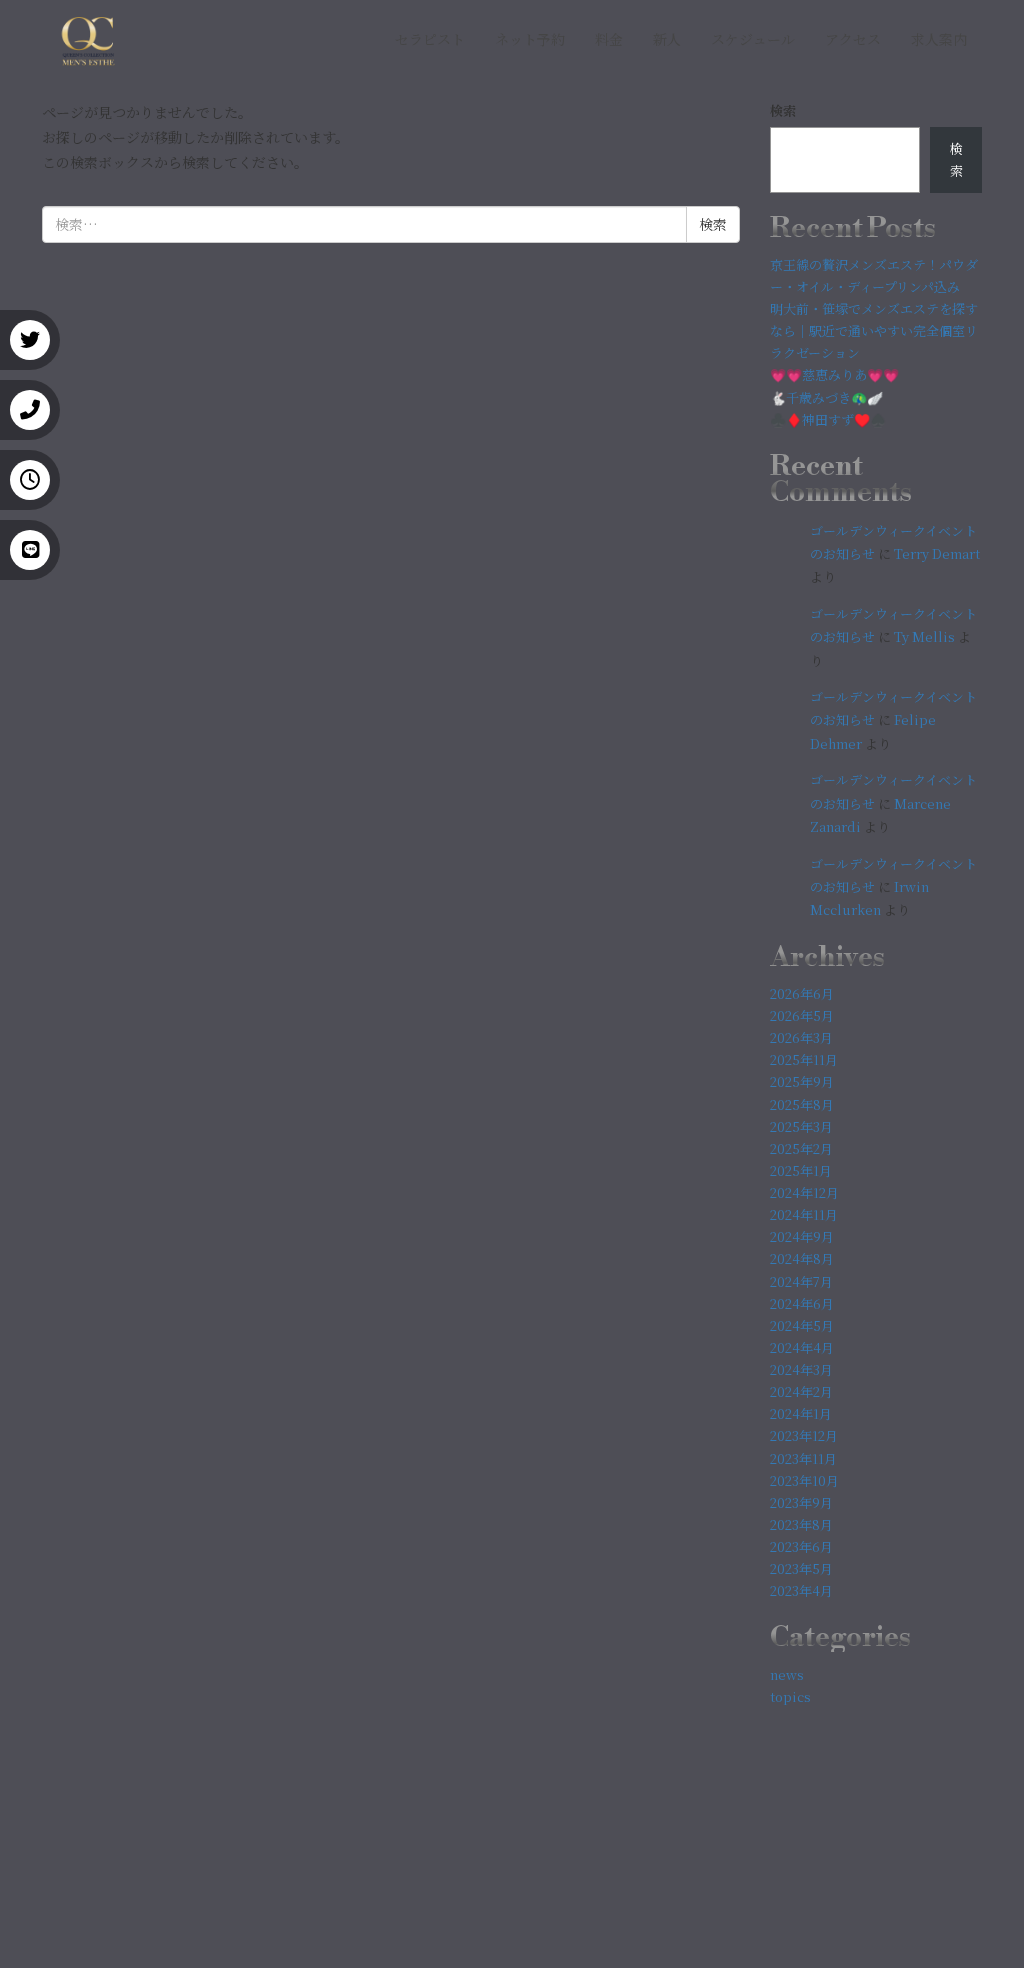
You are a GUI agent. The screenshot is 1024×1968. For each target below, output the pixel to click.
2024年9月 (802, 1236)
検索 (783, 110)
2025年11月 (804, 1059)
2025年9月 (802, 1081)
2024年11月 (804, 1214)
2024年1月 (801, 1413)
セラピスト (430, 39)
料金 (609, 39)
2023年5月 (801, 1568)
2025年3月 (801, 1126)
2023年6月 (801, 1546)
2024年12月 (804, 1192)
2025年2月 (801, 1148)
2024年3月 (801, 1369)
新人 (667, 39)
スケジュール (753, 39)
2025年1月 (801, 1170)
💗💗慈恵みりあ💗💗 (834, 374)
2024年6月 (802, 1303)
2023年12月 (804, 1435)
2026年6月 (802, 993)
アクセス (853, 39)
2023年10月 (804, 1480)
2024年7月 (801, 1281)
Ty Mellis (924, 636)
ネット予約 (530, 39)
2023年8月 (801, 1524)
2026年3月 (801, 1037)
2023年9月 (801, 1502)
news (787, 1674)
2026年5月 (802, 1015)
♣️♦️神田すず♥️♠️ (828, 419)
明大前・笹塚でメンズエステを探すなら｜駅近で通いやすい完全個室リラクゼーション (874, 330)
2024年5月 (802, 1325)
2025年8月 (802, 1104)
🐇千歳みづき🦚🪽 (826, 397)
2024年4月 (802, 1347)
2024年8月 (802, 1258)
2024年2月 (801, 1391)
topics (790, 1696)
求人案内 (939, 39)
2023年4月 (801, 1590)
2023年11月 (803, 1458)
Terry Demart (937, 553)
